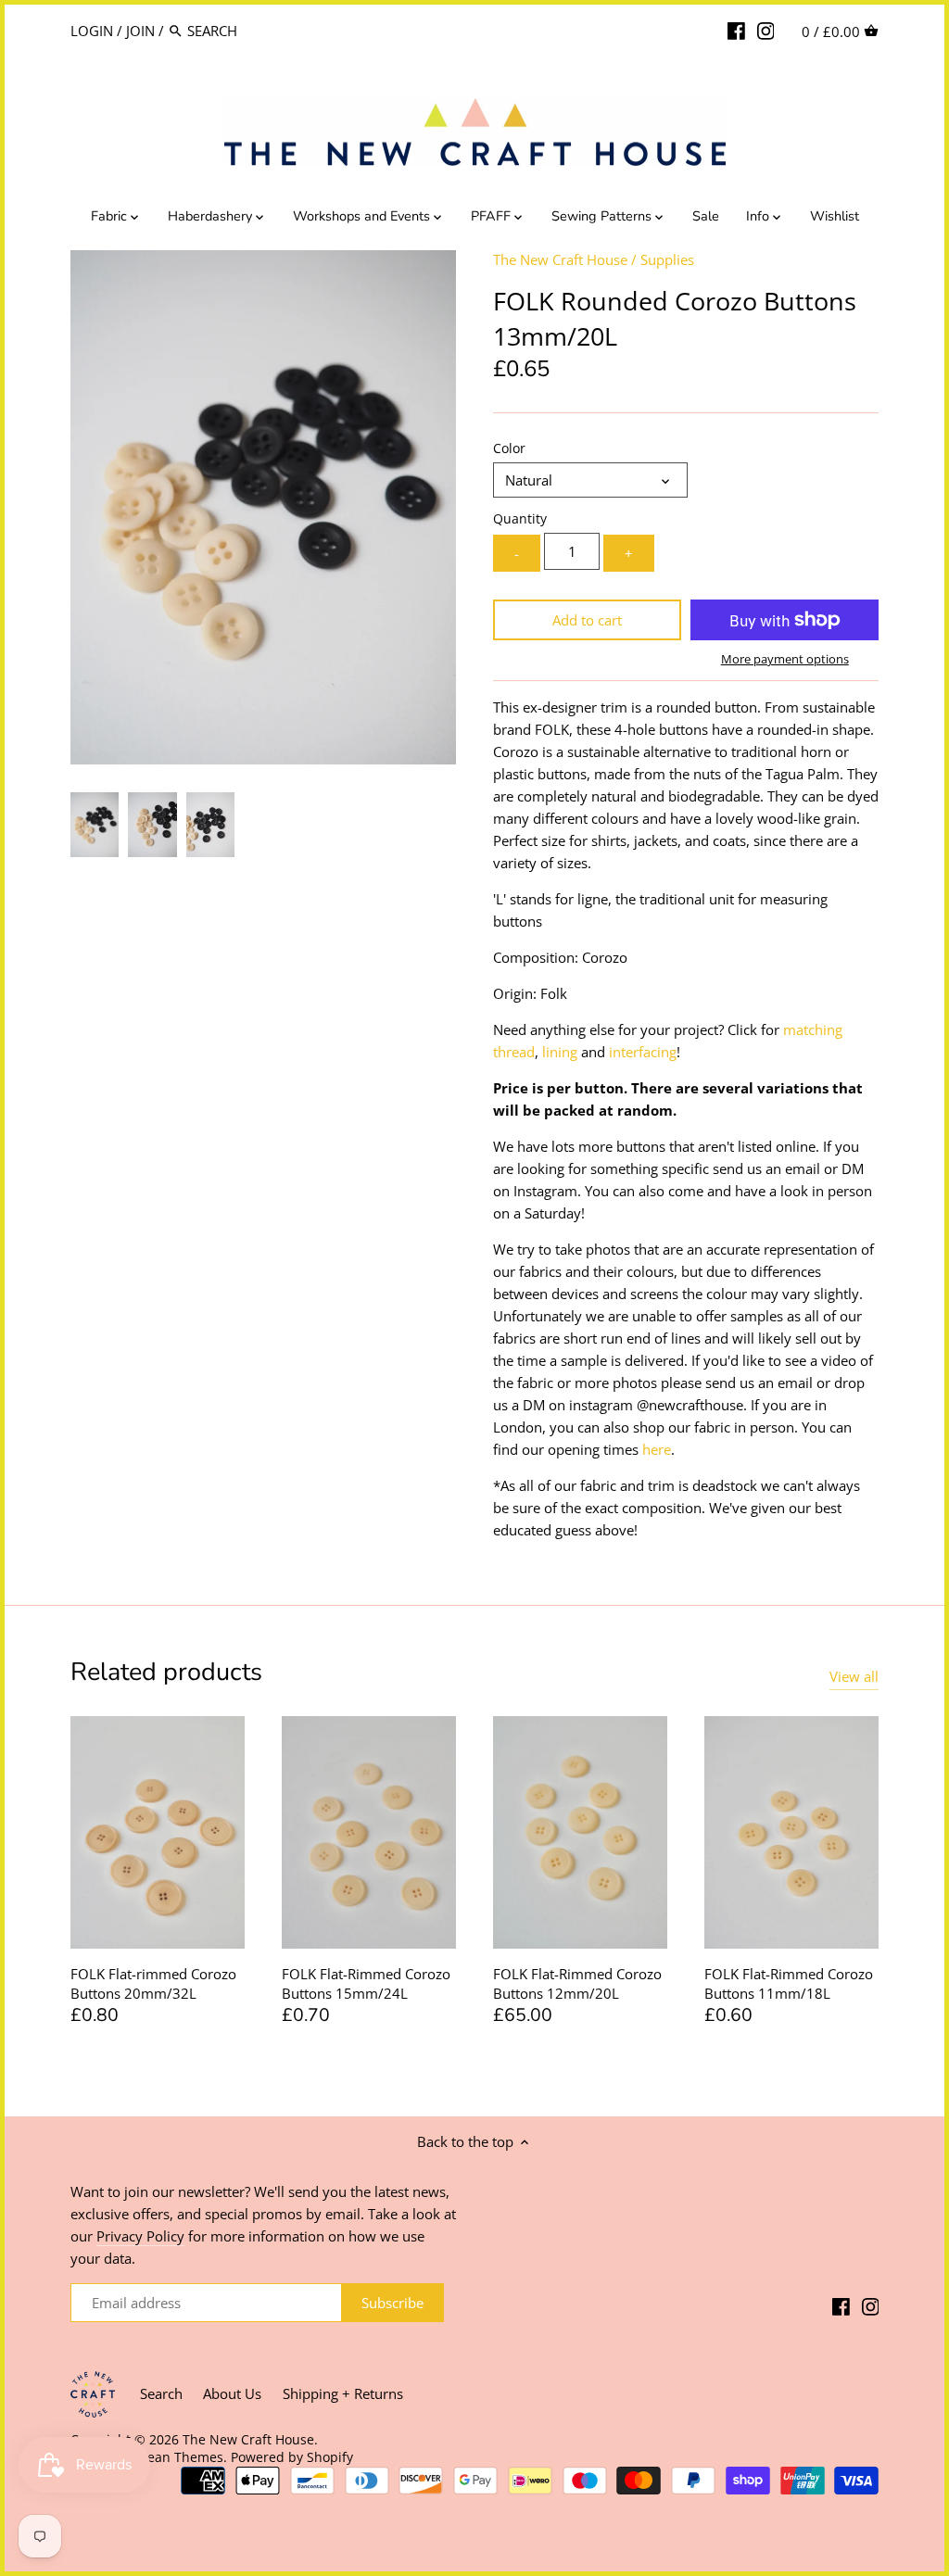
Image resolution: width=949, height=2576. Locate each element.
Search (161, 2393)
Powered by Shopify (292, 2457)
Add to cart (587, 620)
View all (854, 1676)
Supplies (667, 259)
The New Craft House (560, 259)
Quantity (520, 519)
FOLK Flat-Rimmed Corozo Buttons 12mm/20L (577, 1983)
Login (92, 31)
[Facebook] (736, 30)
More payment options (785, 659)
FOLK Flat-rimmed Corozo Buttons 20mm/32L (153, 1983)
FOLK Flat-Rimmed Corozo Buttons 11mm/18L (789, 1983)
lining (560, 1052)
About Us (232, 2393)
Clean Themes (179, 2457)
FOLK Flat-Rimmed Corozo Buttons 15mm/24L (366, 1983)
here (657, 1449)
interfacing (643, 1052)
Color (509, 448)
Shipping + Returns (343, 2393)
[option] (95, 825)
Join (140, 31)
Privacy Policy (140, 2236)
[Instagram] (766, 30)
